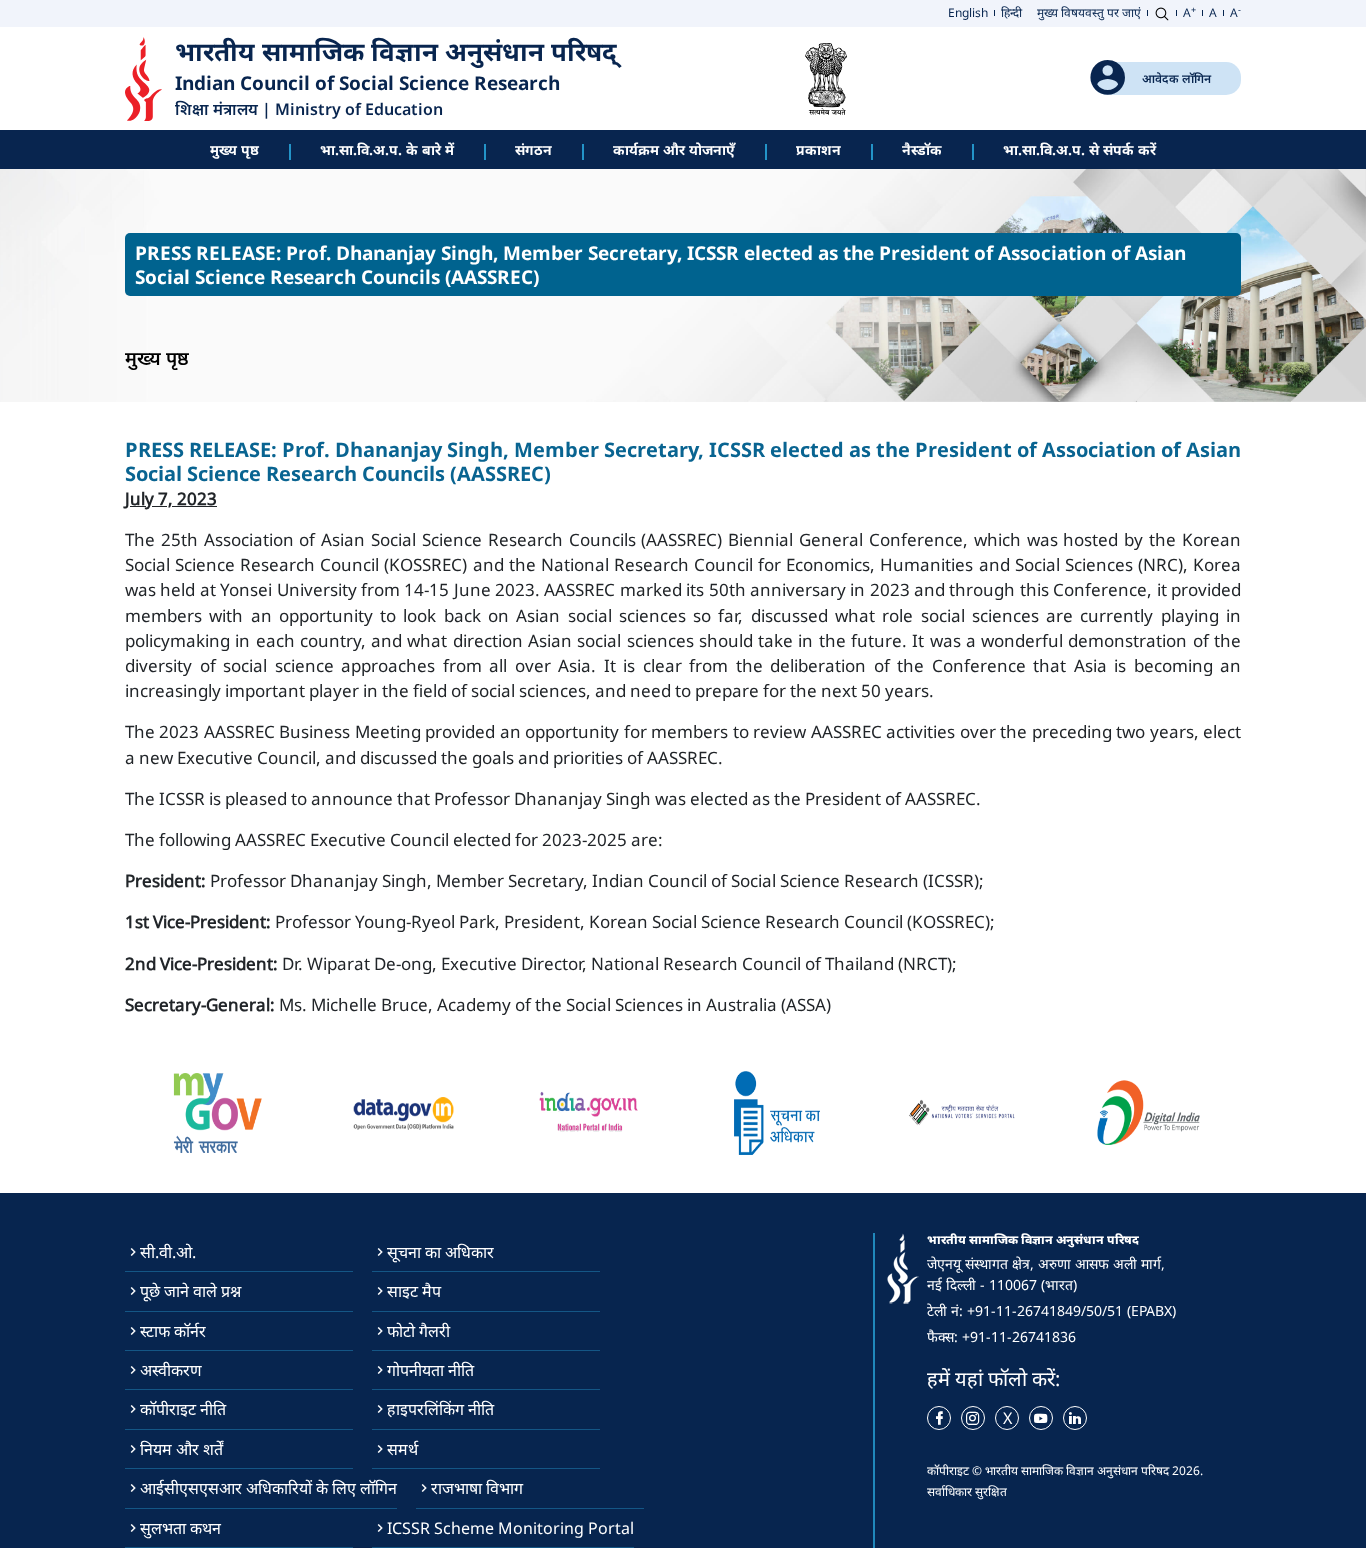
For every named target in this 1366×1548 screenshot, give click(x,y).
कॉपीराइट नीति (183, 1409)
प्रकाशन (818, 149)
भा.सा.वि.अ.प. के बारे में (387, 149)
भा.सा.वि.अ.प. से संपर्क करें (1079, 149)
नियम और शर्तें (181, 1449)
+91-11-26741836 (1019, 1336)
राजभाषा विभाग (477, 1488)
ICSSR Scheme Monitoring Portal (510, 1528)
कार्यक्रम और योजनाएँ (674, 149)
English (968, 12)
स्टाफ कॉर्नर (173, 1331)
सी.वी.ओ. (168, 1252)
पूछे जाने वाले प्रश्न (190, 1291)
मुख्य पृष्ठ (234, 149)
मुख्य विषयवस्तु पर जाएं (1089, 12)
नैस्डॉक (922, 149)
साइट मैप (414, 1291)
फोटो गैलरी (418, 1331)
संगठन (533, 149)
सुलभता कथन (180, 1528)
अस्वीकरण (171, 1370)
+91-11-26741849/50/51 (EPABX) (1071, 1310)
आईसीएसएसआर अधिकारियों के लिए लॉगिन (268, 1488)
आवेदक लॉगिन (1176, 78)
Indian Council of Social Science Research (367, 83)
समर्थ (402, 1449)
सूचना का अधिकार (440, 1252)
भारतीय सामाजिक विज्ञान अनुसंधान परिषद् (399, 52)
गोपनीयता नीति (430, 1370)
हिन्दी (1011, 12)
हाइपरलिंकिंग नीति (440, 1409)
